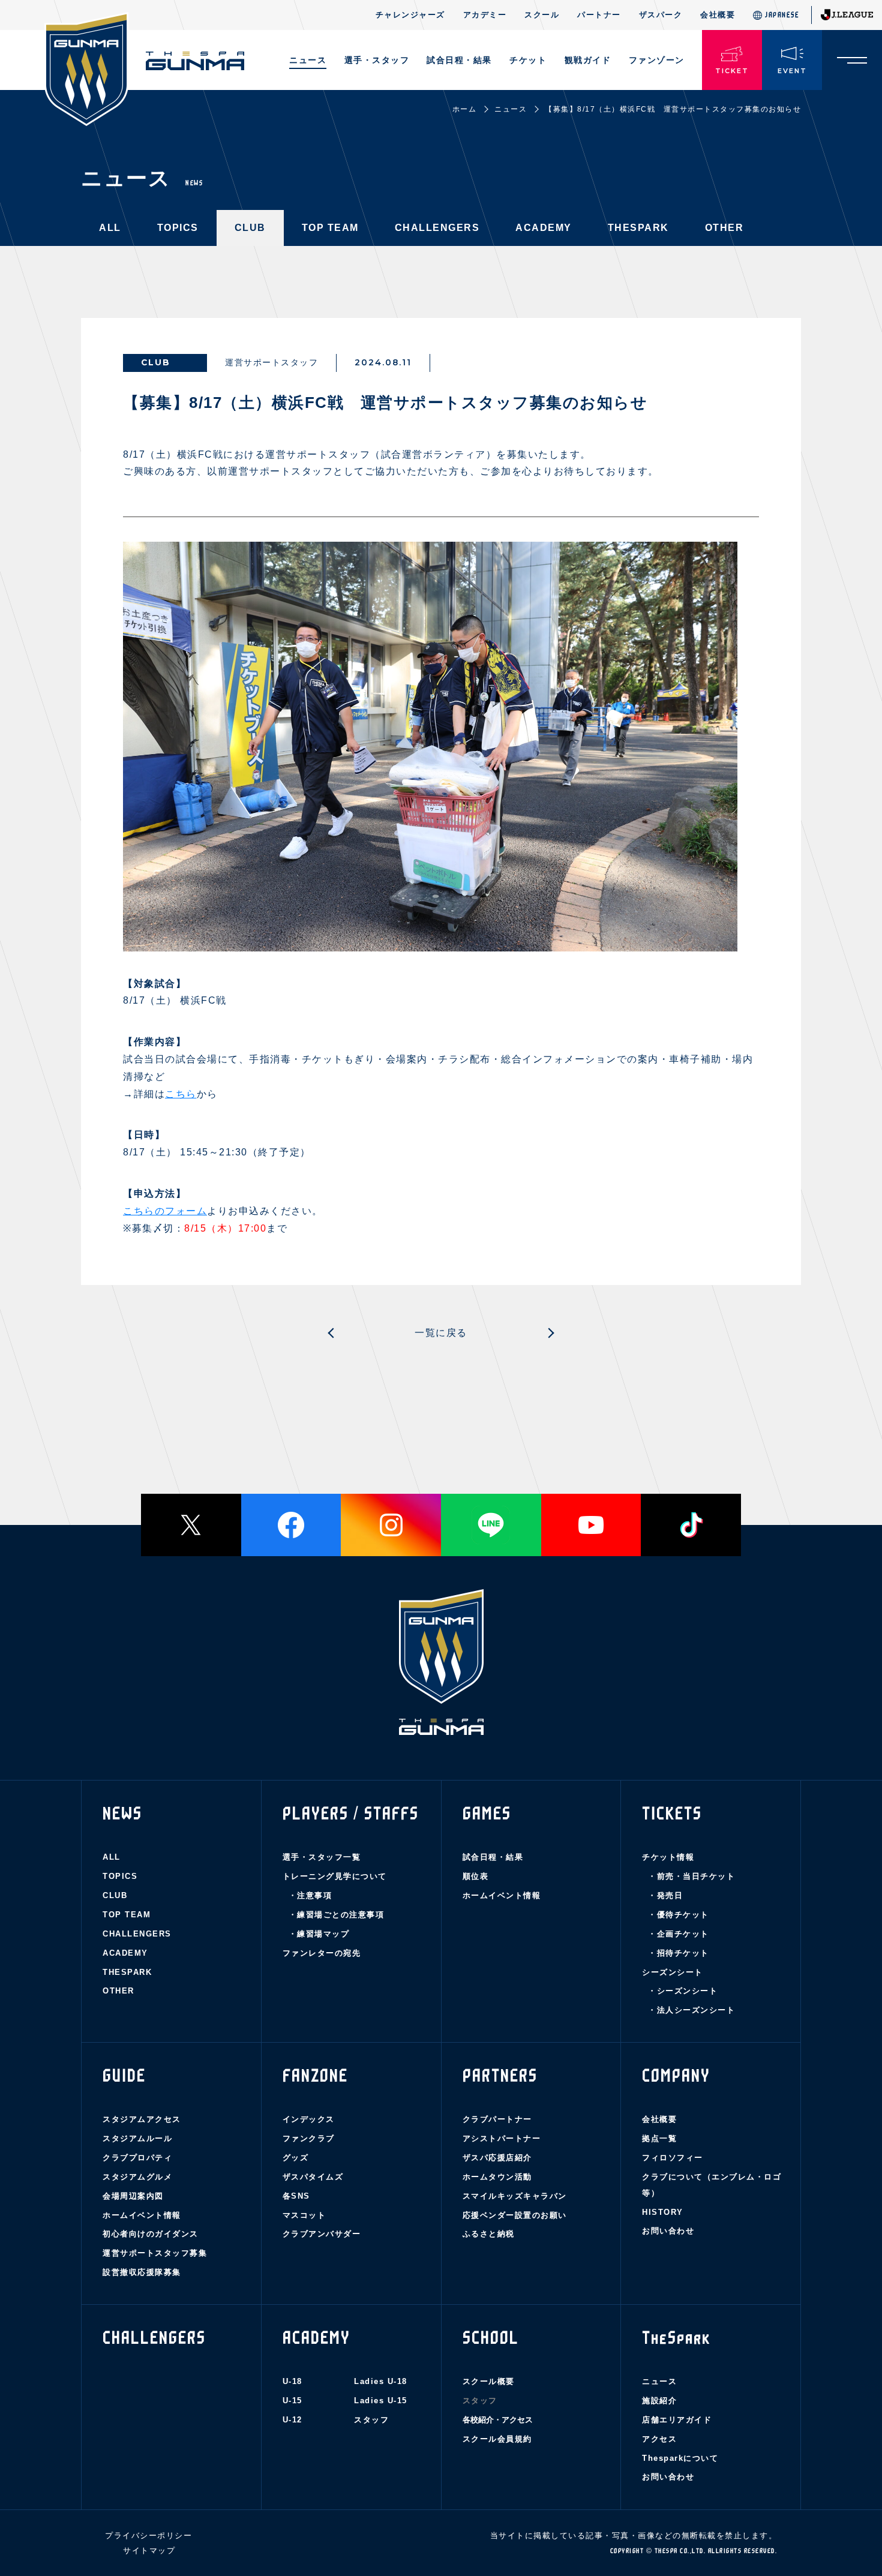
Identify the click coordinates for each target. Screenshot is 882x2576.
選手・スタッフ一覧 (322, 1857)
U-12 (292, 2420)
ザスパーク (661, 15)
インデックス (309, 2119)
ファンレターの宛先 (322, 1953)
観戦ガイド (588, 60)
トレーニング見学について (335, 1876)
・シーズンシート (683, 1991)
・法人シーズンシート (691, 2010)
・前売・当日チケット (691, 1876)
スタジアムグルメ (137, 2177)
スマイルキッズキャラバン (515, 2196)
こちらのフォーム (165, 1211)
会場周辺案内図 (133, 2196)
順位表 (476, 1876)
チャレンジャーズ (410, 15)
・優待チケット (679, 1915)
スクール (542, 15)
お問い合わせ (668, 2231)
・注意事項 (310, 1895)
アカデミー (485, 15)
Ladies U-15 (381, 2401)
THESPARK (638, 228)
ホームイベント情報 (502, 1895)
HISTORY (663, 2212)
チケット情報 (668, 1857)
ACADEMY (544, 228)
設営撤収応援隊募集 (142, 2272)
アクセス (659, 2439)
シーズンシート (673, 1972)
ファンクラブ (309, 2138)
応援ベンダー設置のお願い (515, 2215)
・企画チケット (679, 1934)
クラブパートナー (497, 2119)
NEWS (122, 1814)
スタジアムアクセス (142, 2119)
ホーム (465, 109)
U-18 (292, 2381)
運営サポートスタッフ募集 (155, 2253)
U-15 (292, 2401)
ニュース (308, 60)
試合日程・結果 (493, 1857)
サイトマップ (149, 2551)
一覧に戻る (441, 1333)
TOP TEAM (330, 228)
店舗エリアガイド (677, 2420)
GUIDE (124, 2076)
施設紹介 (659, 2401)
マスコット (304, 2215)
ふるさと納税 (489, 2234)
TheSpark (676, 2338)
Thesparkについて (680, 2458)
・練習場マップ (319, 1934)
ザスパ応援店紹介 (497, 2158)
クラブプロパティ (137, 2158)
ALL (110, 228)
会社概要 (718, 15)
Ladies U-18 (381, 2381)
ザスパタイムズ (313, 2177)
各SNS (296, 2196)
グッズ (296, 2158)
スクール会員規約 (497, 2439)
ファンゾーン (657, 60)
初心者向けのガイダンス (151, 2234)
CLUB (250, 228)
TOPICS (178, 228)
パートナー (599, 15)
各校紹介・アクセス (498, 2420)
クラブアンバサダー (322, 2234)
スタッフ (371, 2420)
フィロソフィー (673, 2158)
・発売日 (665, 1895)
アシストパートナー (502, 2138)
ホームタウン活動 (497, 2177)
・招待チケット (679, 1953)
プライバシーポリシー (148, 2536)
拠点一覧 (659, 2138)
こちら (181, 1094)
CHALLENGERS (437, 228)
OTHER (724, 228)
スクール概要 (489, 2381)
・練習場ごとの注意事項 (337, 1915)
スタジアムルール (137, 2138)
